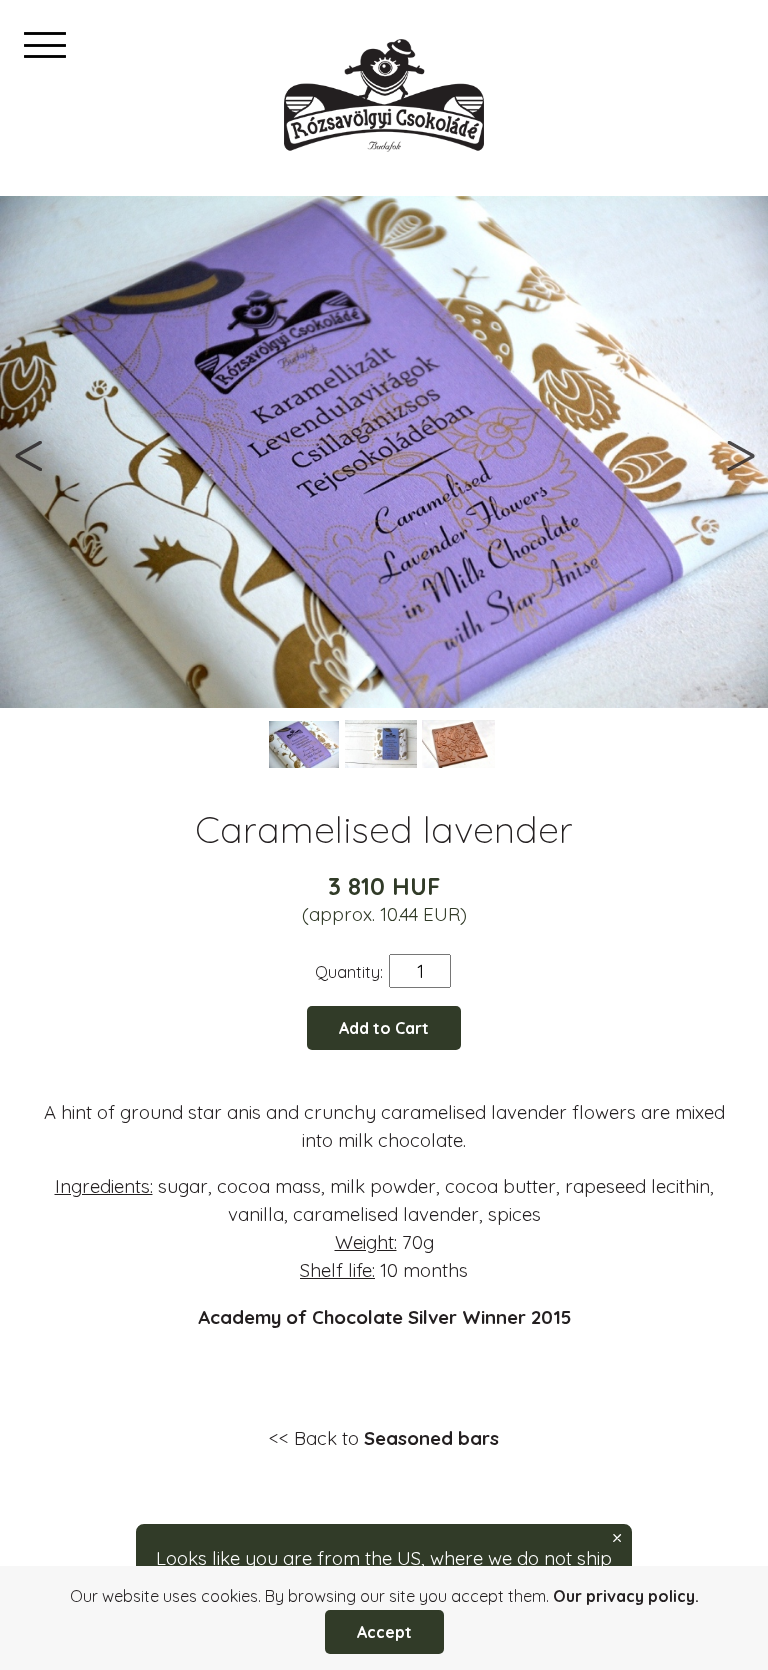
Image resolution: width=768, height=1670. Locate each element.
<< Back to (384, 1438)
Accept (384, 1632)
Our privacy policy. (626, 1596)
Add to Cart (384, 1028)
